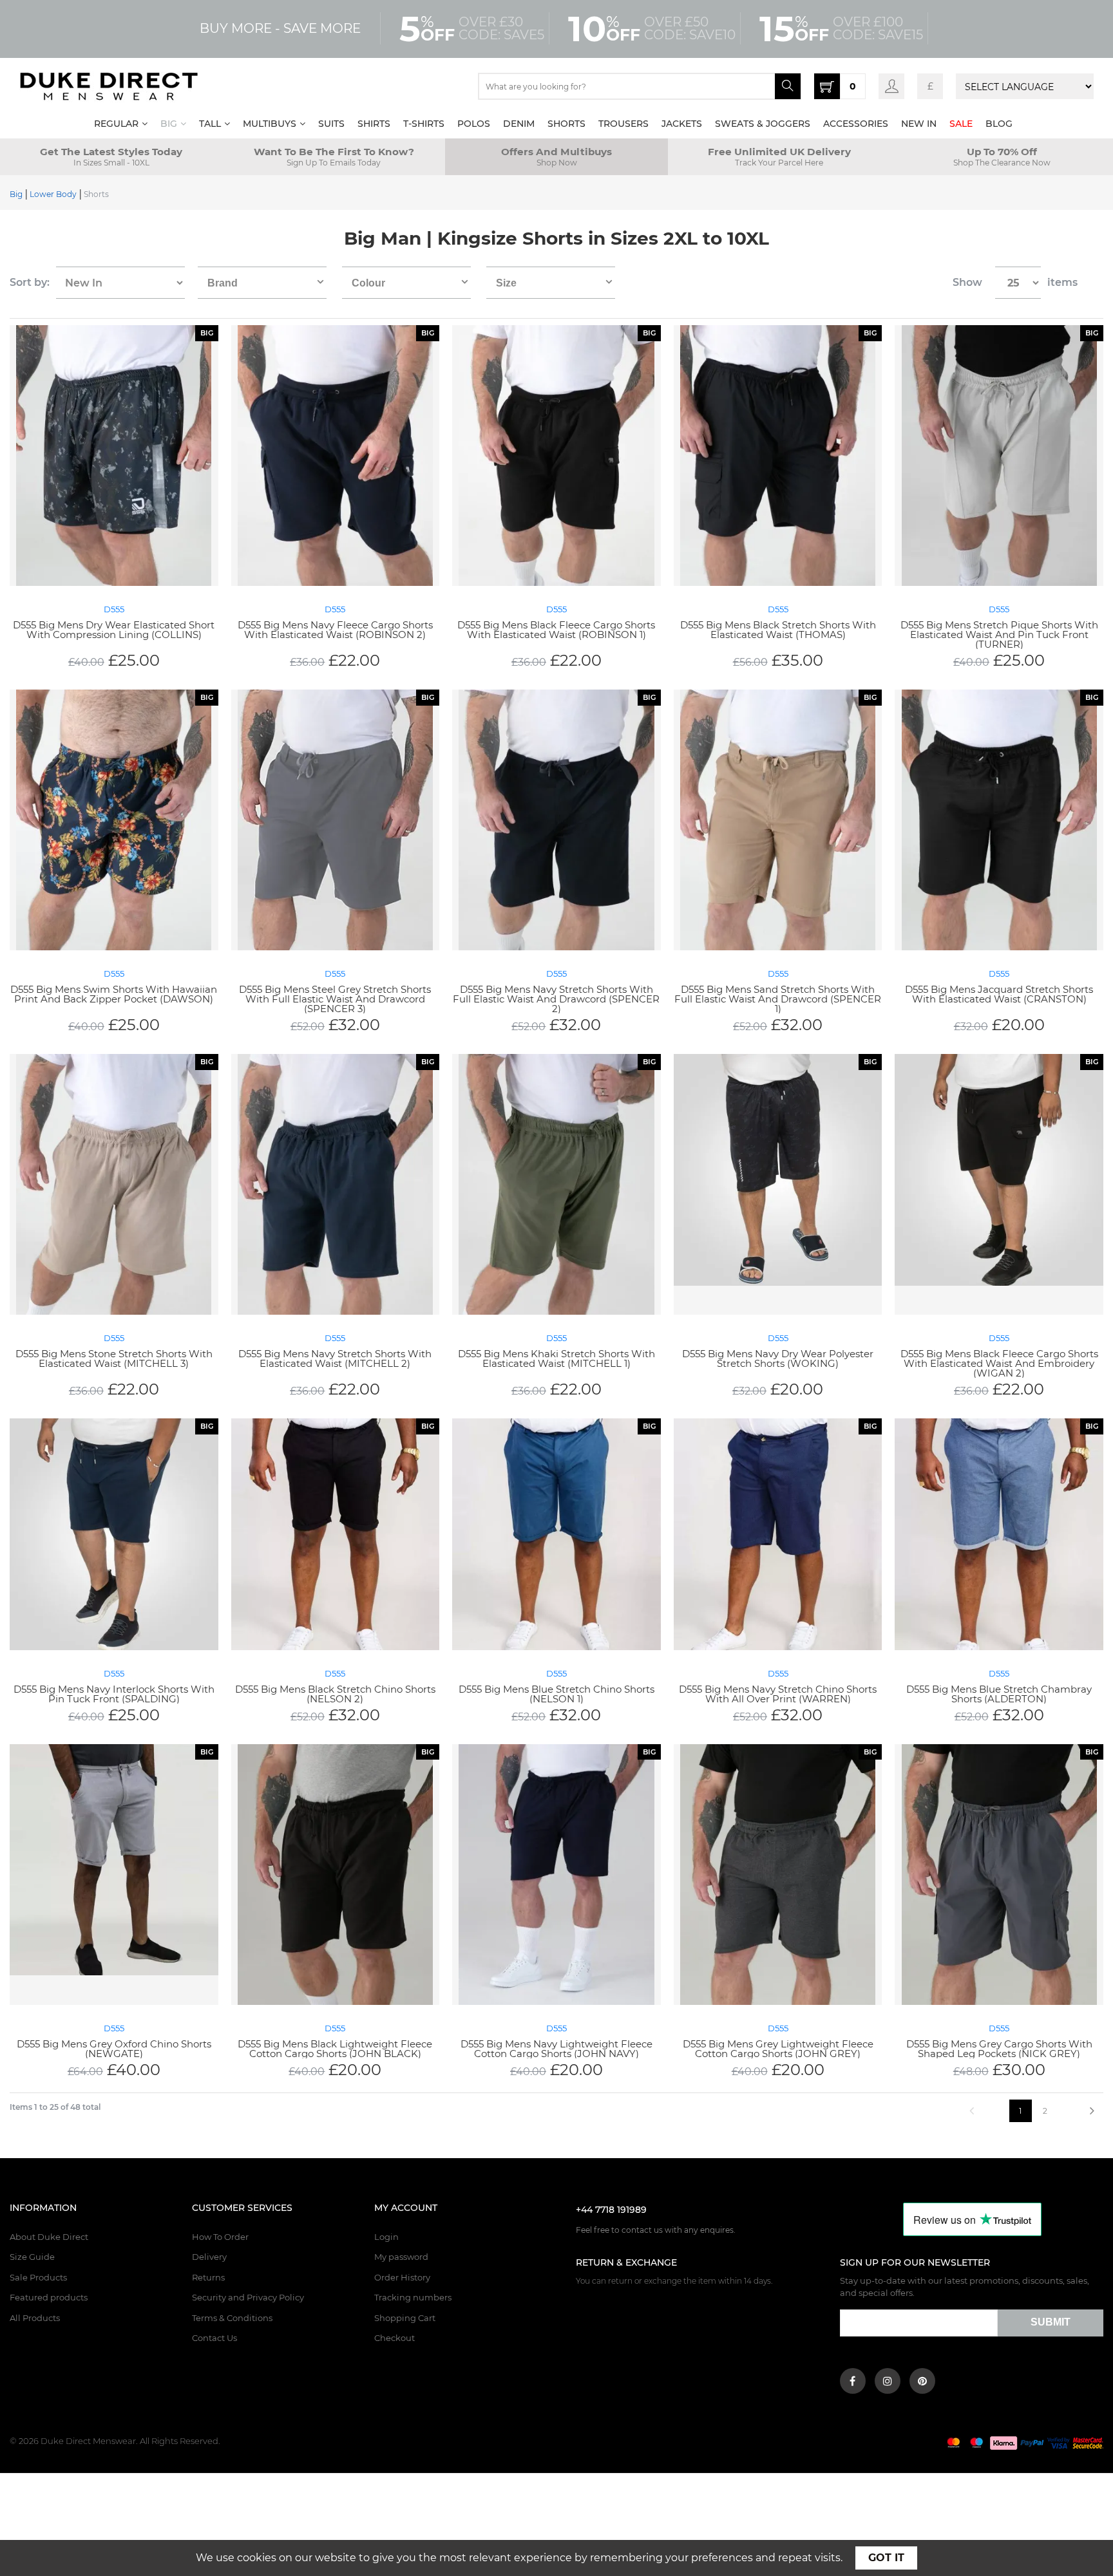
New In (919, 124)
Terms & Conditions (232, 2318)
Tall (210, 124)
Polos (474, 124)
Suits (331, 124)
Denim (519, 124)
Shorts (566, 124)
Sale (961, 124)
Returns (208, 2277)
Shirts (374, 124)
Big (169, 124)
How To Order (220, 2237)
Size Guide (32, 2257)
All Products (35, 2318)
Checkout (395, 2338)
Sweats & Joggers (763, 124)
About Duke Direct (49, 2237)
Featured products (49, 2297)
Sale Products (38, 2277)
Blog (999, 124)
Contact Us (214, 2338)
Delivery (209, 2257)
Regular (116, 124)
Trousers (623, 124)
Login (386, 2237)
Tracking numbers (413, 2297)
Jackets (682, 124)
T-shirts (424, 124)
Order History (402, 2277)
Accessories (856, 124)
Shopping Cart (405, 2318)
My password (401, 2257)
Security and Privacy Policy (248, 2297)
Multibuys (270, 124)
